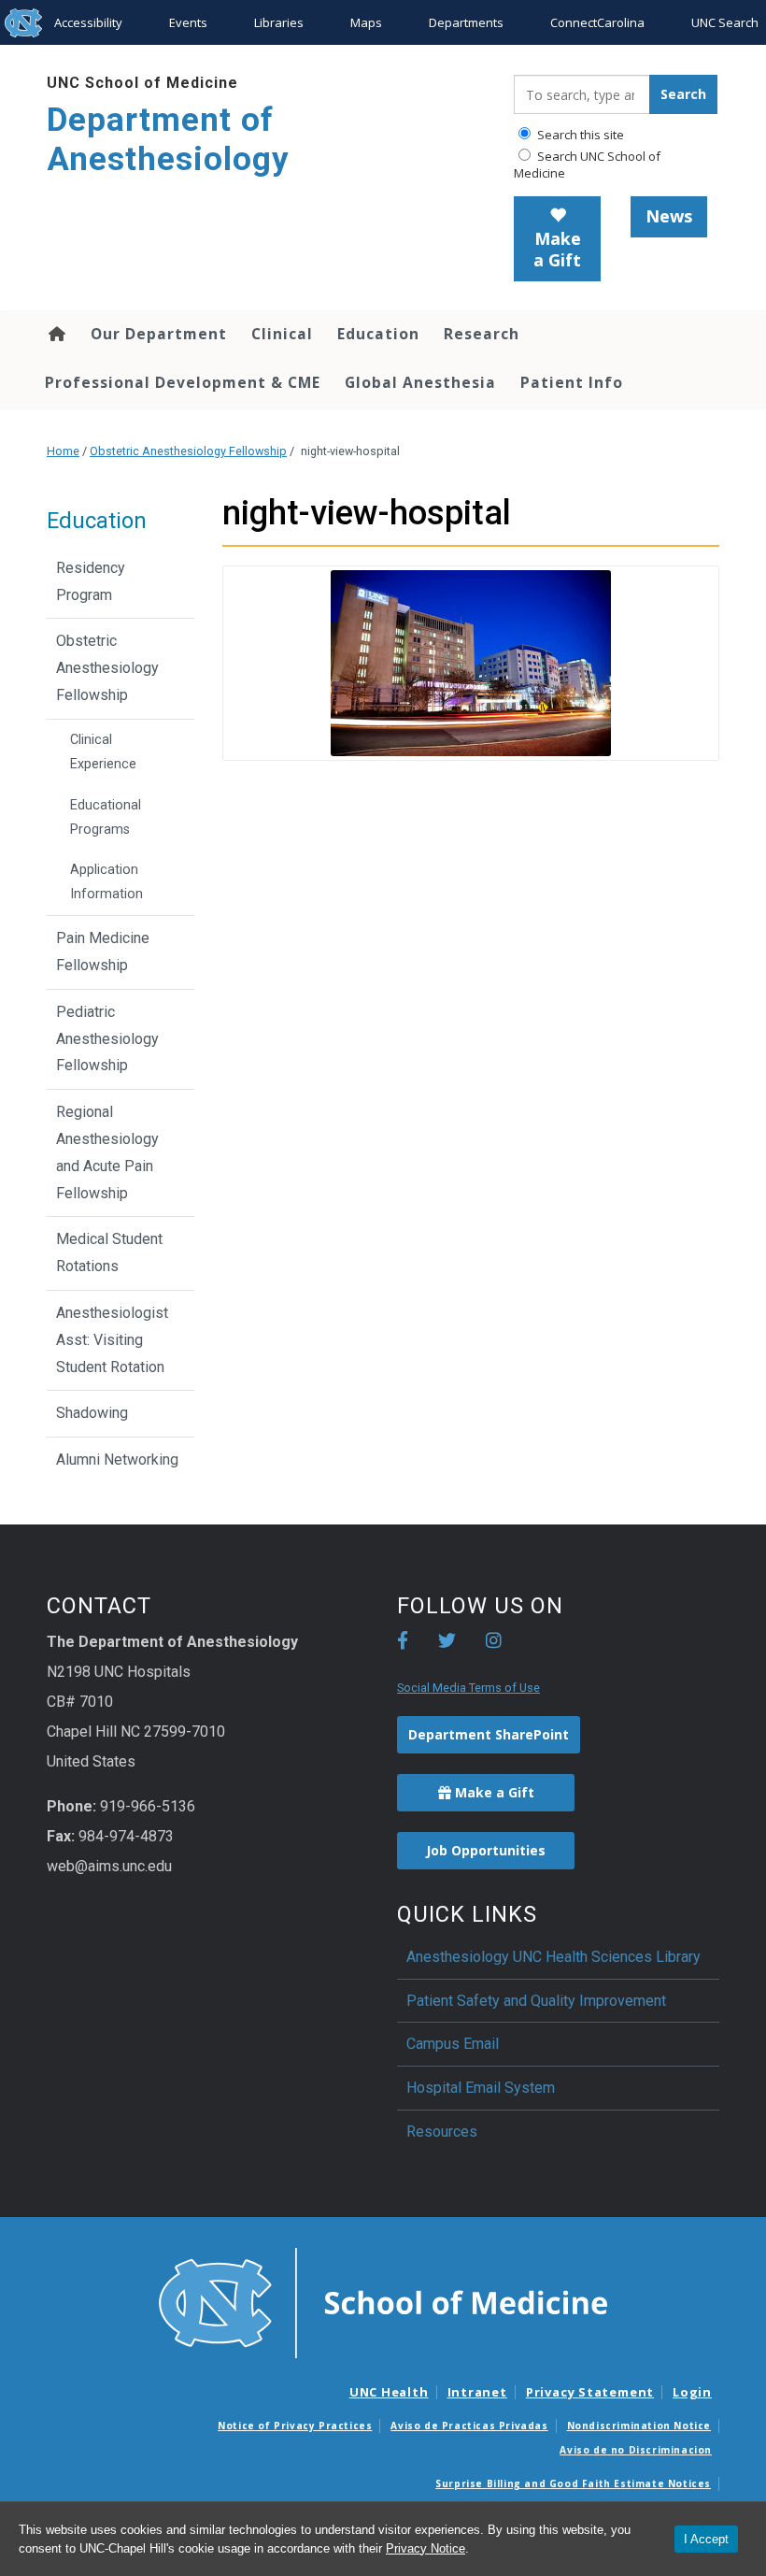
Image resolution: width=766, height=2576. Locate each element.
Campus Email (453, 2044)
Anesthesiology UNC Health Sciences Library (553, 1957)
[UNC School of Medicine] (383, 2302)
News (669, 216)
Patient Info (572, 382)
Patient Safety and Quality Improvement (536, 2001)
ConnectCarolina (597, 22)
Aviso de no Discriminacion (636, 2450)
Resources (442, 2132)
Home (56, 334)
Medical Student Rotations (109, 1252)
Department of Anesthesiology (168, 140)
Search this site (579, 135)
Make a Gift (557, 250)
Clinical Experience (103, 752)
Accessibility (88, 22)
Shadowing (92, 1413)
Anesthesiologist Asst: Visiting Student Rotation (112, 1340)
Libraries (279, 22)
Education (378, 334)
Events (188, 22)
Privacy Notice (426, 2548)
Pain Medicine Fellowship (103, 952)
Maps (366, 22)
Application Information (106, 882)
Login (692, 2392)
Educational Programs (106, 817)
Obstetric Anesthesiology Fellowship (188, 451)
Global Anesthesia (420, 382)
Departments (466, 22)
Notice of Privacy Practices (295, 2426)
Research (482, 334)
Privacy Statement (590, 2392)
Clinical (282, 334)
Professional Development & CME (183, 382)
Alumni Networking (117, 1460)
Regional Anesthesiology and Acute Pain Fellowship (107, 1152)
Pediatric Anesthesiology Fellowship (107, 1039)
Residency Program (91, 581)
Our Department (159, 334)
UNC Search (725, 22)
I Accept (706, 2539)
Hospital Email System (481, 2088)
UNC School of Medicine (142, 83)
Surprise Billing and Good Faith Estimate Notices (573, 2483)
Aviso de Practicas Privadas (469, 2426)
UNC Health (389, 2392)
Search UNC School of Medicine (587, 165)
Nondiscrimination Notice (639, 2426)
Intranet (477, 2392)
